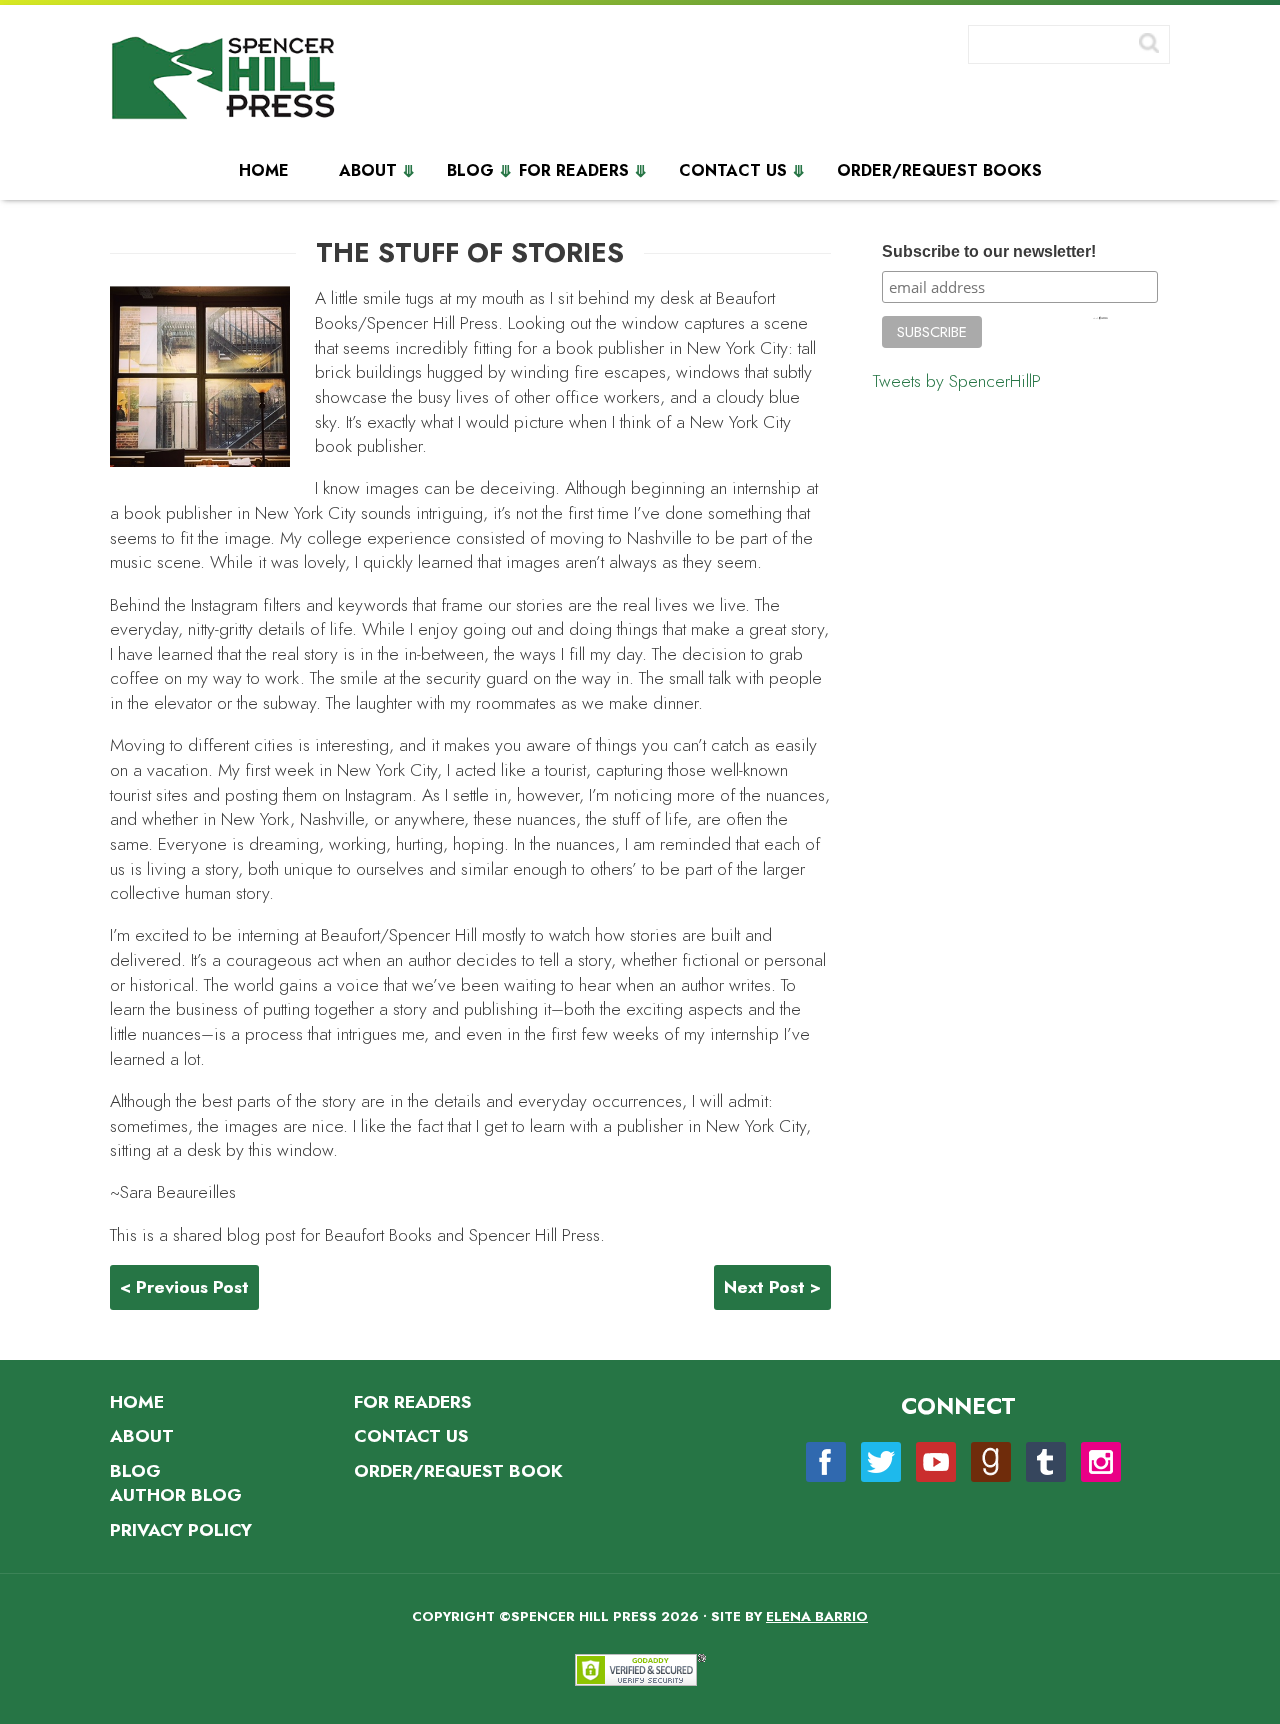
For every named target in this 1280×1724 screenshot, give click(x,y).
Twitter (881, 1462)
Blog (470, 171)
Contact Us (733, 171)
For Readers (574, 171)
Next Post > (772, 1287)
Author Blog (176, 1495)
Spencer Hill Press (225, 82)
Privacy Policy (181, 1530)
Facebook (826, 1462)
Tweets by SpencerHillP (957, 381)
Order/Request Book (458, 1471)
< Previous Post (184, 1287)
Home (264, 171)
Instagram (1101, 1462)
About (368, 171)
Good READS (991, 1462)
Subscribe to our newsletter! (989, 250)
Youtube (936, 1462)
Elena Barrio (817, 1616)
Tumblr (1046, 1462)
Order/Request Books (939, 171)
